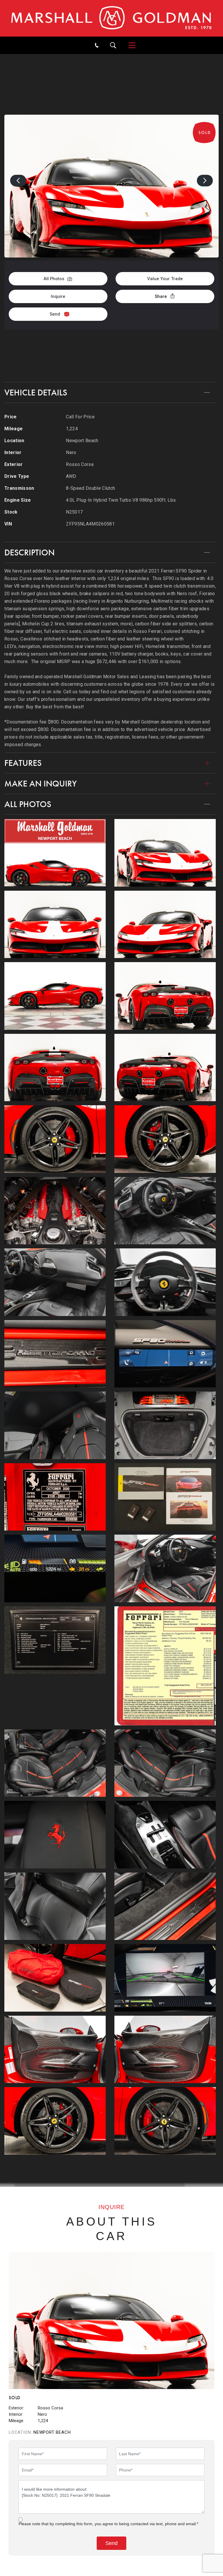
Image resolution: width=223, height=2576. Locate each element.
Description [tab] (29, 552)
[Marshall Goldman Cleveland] (111, 18)
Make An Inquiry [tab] (41, 784)
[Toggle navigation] (129, 45)
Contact (112, 365)
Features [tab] (23, 763)
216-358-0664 (111, 344)
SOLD (131, 60)
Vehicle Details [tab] (36, 393)
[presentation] (18, 181)
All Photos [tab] (28, 804)
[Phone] (97, 45)
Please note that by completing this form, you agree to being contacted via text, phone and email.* (108, 2524)
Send (55, 314)
